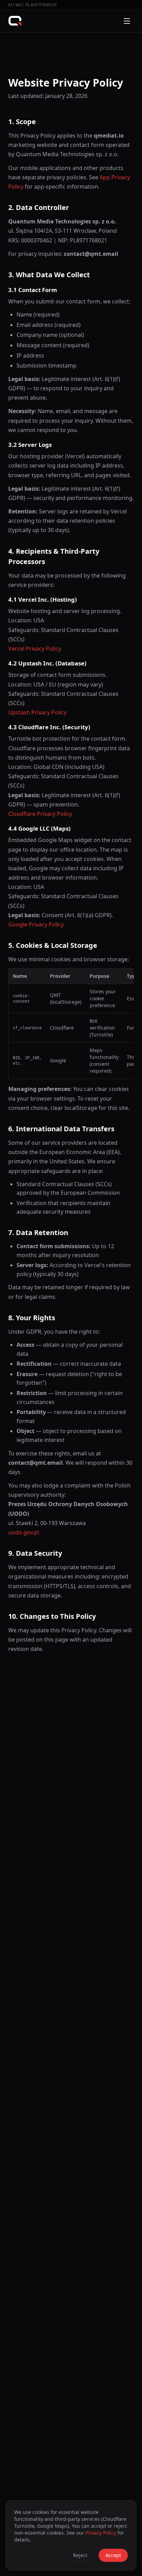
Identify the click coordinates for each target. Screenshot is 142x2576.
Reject (80, 2555)
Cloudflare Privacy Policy (40, 814)
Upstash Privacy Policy (37, 712)
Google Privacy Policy (36, 924)
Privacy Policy (101, 2533)
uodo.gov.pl (24, 1532)
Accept (113, 2555)
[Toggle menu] (127, 21)
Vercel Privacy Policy (35, 649)
